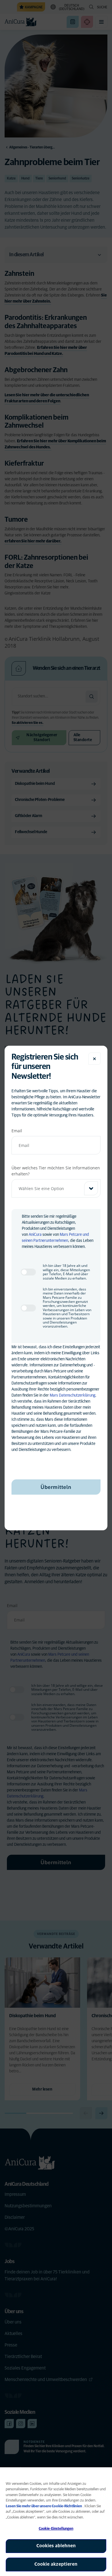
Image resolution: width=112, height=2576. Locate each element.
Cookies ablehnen (56, 2546)
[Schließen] (94, 1059)
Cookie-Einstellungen (56, 2529)
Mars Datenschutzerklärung (73, 1395)
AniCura (35, 1235)
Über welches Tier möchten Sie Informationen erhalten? (56, 1171)
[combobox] (56, 1188)
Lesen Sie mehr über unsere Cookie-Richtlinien (44, 2506)
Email (17, 1131)
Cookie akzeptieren (56, 2564)
